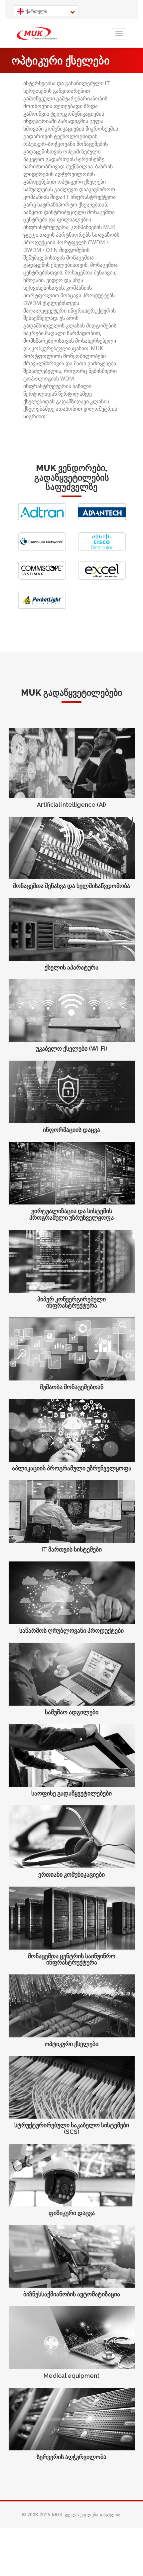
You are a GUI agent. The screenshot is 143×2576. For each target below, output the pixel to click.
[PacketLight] (42, 607)
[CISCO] (102, 549)
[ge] (37, 34)
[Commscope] (42, 578)
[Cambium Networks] (42, 549)
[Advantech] (102, 520)
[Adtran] (42, 520)
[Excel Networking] (102, 578)
